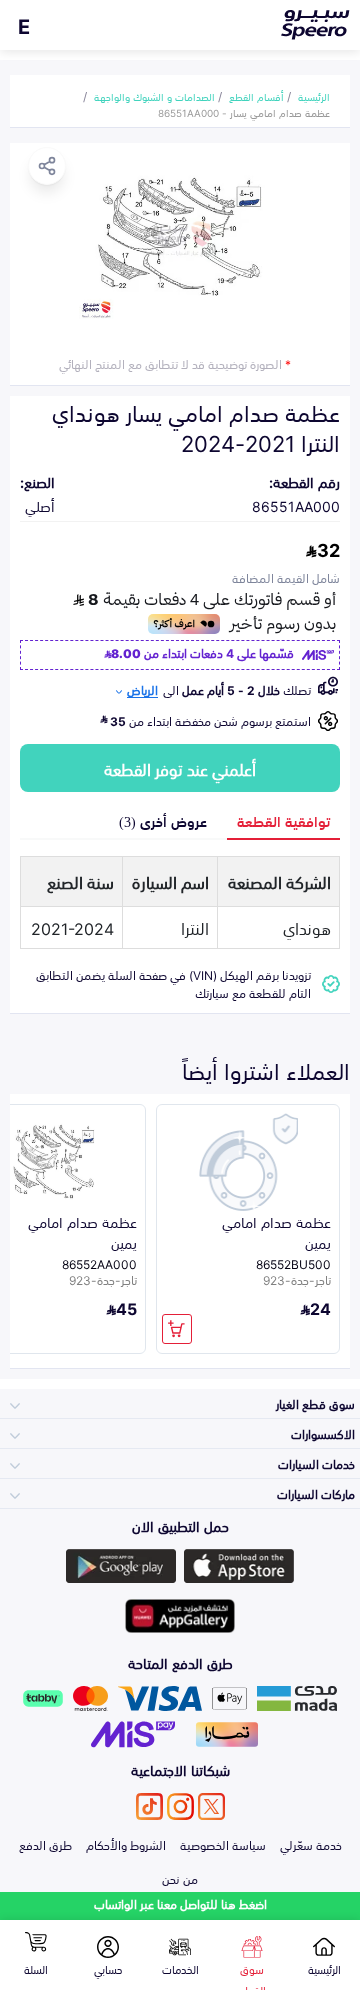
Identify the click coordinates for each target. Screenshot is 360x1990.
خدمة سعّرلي (311, 1844)
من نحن (180, 1878)
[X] (211, 1806)
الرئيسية (314, 96)
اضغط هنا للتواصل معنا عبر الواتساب (180, 1903)
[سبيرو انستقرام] (180, 1806)
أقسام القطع (256, 96)
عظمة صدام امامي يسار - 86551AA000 (244, 112)
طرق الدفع (45, 1844)
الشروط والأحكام (126, 1844)
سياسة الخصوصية (223, 1844)
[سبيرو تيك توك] (149, 1806)
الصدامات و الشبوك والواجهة (154, 96)
